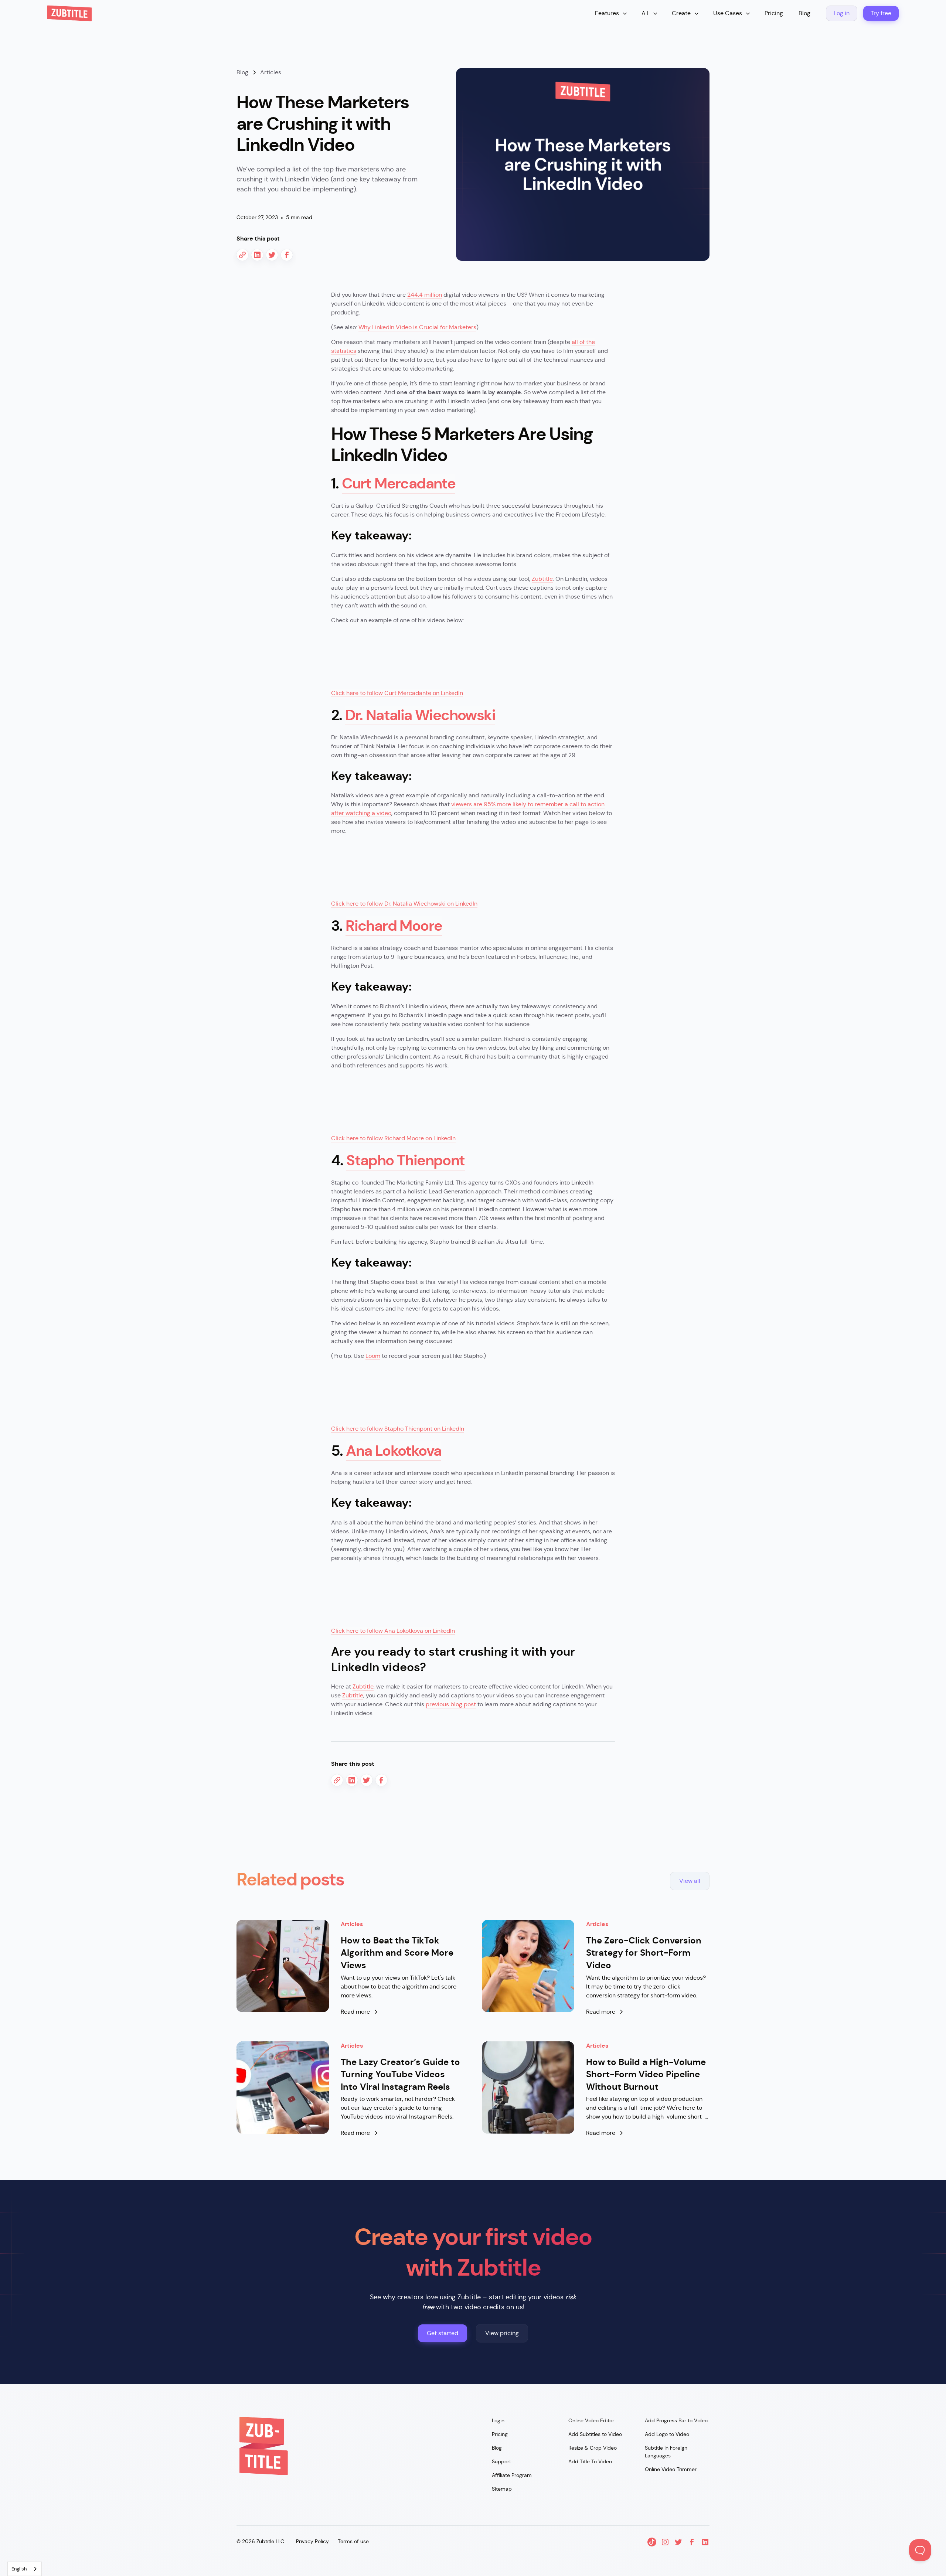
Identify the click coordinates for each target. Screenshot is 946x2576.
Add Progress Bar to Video (676, 2420)
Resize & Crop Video (593, 2448)
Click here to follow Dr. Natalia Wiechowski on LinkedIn (404, 904)
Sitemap (502, 2489)
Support (501, 2461)
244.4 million (425, 295)
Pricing (774, 13)
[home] (69, 13)
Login (498, 2420)
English (19, 2569)
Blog (804, 13)
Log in (842, 13)
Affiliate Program (512, 2475)
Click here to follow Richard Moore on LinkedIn (393, 1138)
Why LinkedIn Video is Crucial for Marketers (417, 327)
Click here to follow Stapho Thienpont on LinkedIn (398, 1429)
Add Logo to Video (667, 2434)
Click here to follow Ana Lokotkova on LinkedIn (393, 1631)
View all (690, 1881)
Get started (443, 2333)
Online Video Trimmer (671, 2469)
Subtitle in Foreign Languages (666, 2452)
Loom (373, 1356)
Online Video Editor (591, 2420)
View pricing (502, 2333)
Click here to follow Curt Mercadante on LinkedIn (397, 693)
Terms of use (353, 2541)
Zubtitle (542, 579)
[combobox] (25, 2569)
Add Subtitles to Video (595, 2434)
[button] (611, 13)
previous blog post (451, 1704)
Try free (881, 13)
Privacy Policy (312, 2541)
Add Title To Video (590, 2461)
